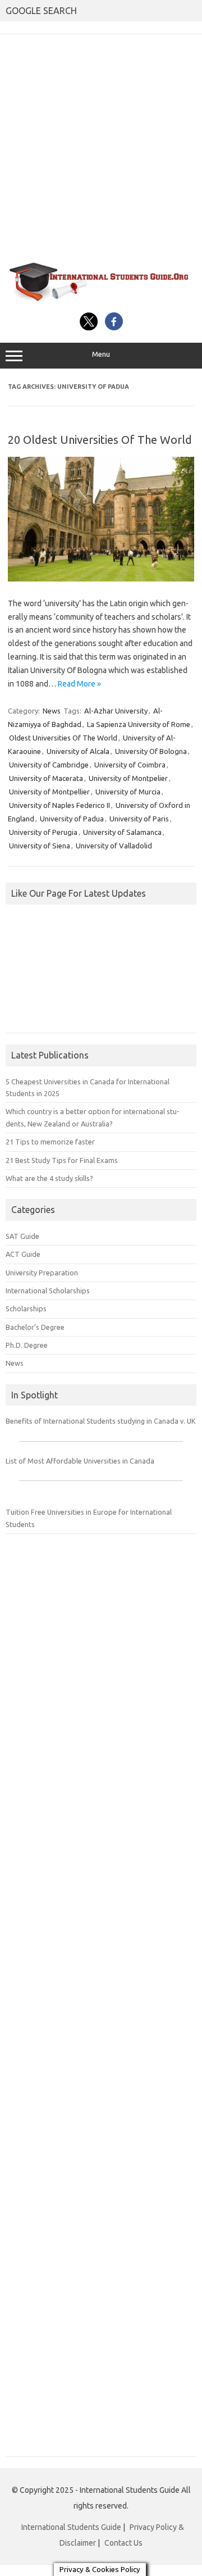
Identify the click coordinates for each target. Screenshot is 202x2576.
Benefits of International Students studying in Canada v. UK (101, 1421)
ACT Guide (23, 1254)
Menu (101, 354)
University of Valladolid (114, 846)
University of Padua (72, 819)
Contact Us (123, 2543)
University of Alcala (78, 751)
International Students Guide (71, 2527)
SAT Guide (22, 1236)
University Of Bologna (151, 751)
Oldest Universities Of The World (63, 738)
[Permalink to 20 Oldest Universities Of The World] (101, 579)
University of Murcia (128, 792)
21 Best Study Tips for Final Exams (62, 1160)
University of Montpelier (128, 778)
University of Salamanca (122, 832)
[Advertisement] (101, 147)
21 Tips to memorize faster (50, 1142)
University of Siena (40, 846)
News (52, 711)
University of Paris (139, 819)
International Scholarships (48, 1291)
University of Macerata (46, 778)
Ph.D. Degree (27, 1345)
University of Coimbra (130, 765)
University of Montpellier (49, 792)
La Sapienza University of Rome (139, 724)
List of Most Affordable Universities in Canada (80, 1461)
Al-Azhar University (116, 711)
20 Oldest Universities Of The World (100, 440)
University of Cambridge (49, 765)
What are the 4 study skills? (49, 1178)
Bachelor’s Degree (35, 1327)
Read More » (79, 684)
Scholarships (26, 1309)
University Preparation (42, 1273)
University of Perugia (43, 832)
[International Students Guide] (101, 300)
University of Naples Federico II (59, 805)
